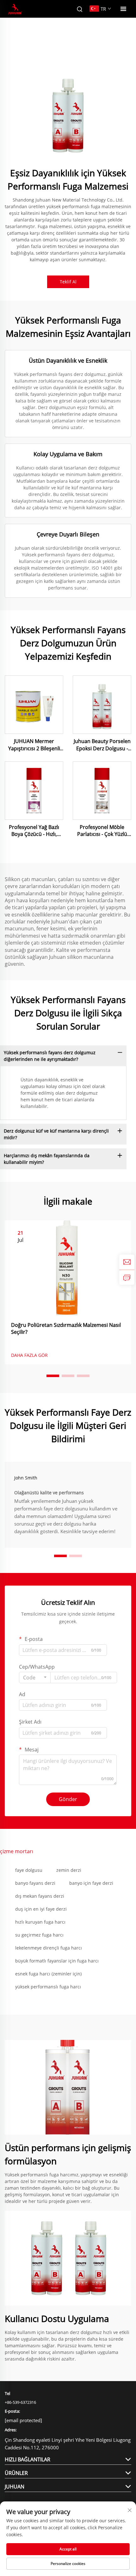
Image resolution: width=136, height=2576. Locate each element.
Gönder (68, 1799)
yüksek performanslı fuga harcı (48, 1987)
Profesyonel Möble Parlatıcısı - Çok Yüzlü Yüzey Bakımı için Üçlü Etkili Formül (102, 831)
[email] (127, 1262)
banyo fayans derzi (35, 1883)
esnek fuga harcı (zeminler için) (48, 1974)
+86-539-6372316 (20, 2402)
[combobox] (35, 1678)
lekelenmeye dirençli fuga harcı (49, 1948)
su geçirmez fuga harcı (39, 1935)
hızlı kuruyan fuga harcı (40, 1922)
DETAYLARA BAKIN (34, 705)
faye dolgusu (29, 1870)
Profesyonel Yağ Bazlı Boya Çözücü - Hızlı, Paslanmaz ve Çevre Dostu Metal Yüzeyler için (34, 831)
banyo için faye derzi (91, 1883)
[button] (53, 1376)
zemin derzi (69, 1870)
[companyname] (15, 9)
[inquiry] (127, 1277)
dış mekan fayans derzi (40, 1896)
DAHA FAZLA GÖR (29, 1355)
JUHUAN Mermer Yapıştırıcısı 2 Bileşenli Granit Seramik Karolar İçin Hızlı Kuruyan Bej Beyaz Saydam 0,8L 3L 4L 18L (34, 745)
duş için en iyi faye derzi (41, 1909)
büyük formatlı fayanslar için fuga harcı (57, 1961)
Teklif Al (68, 282)
